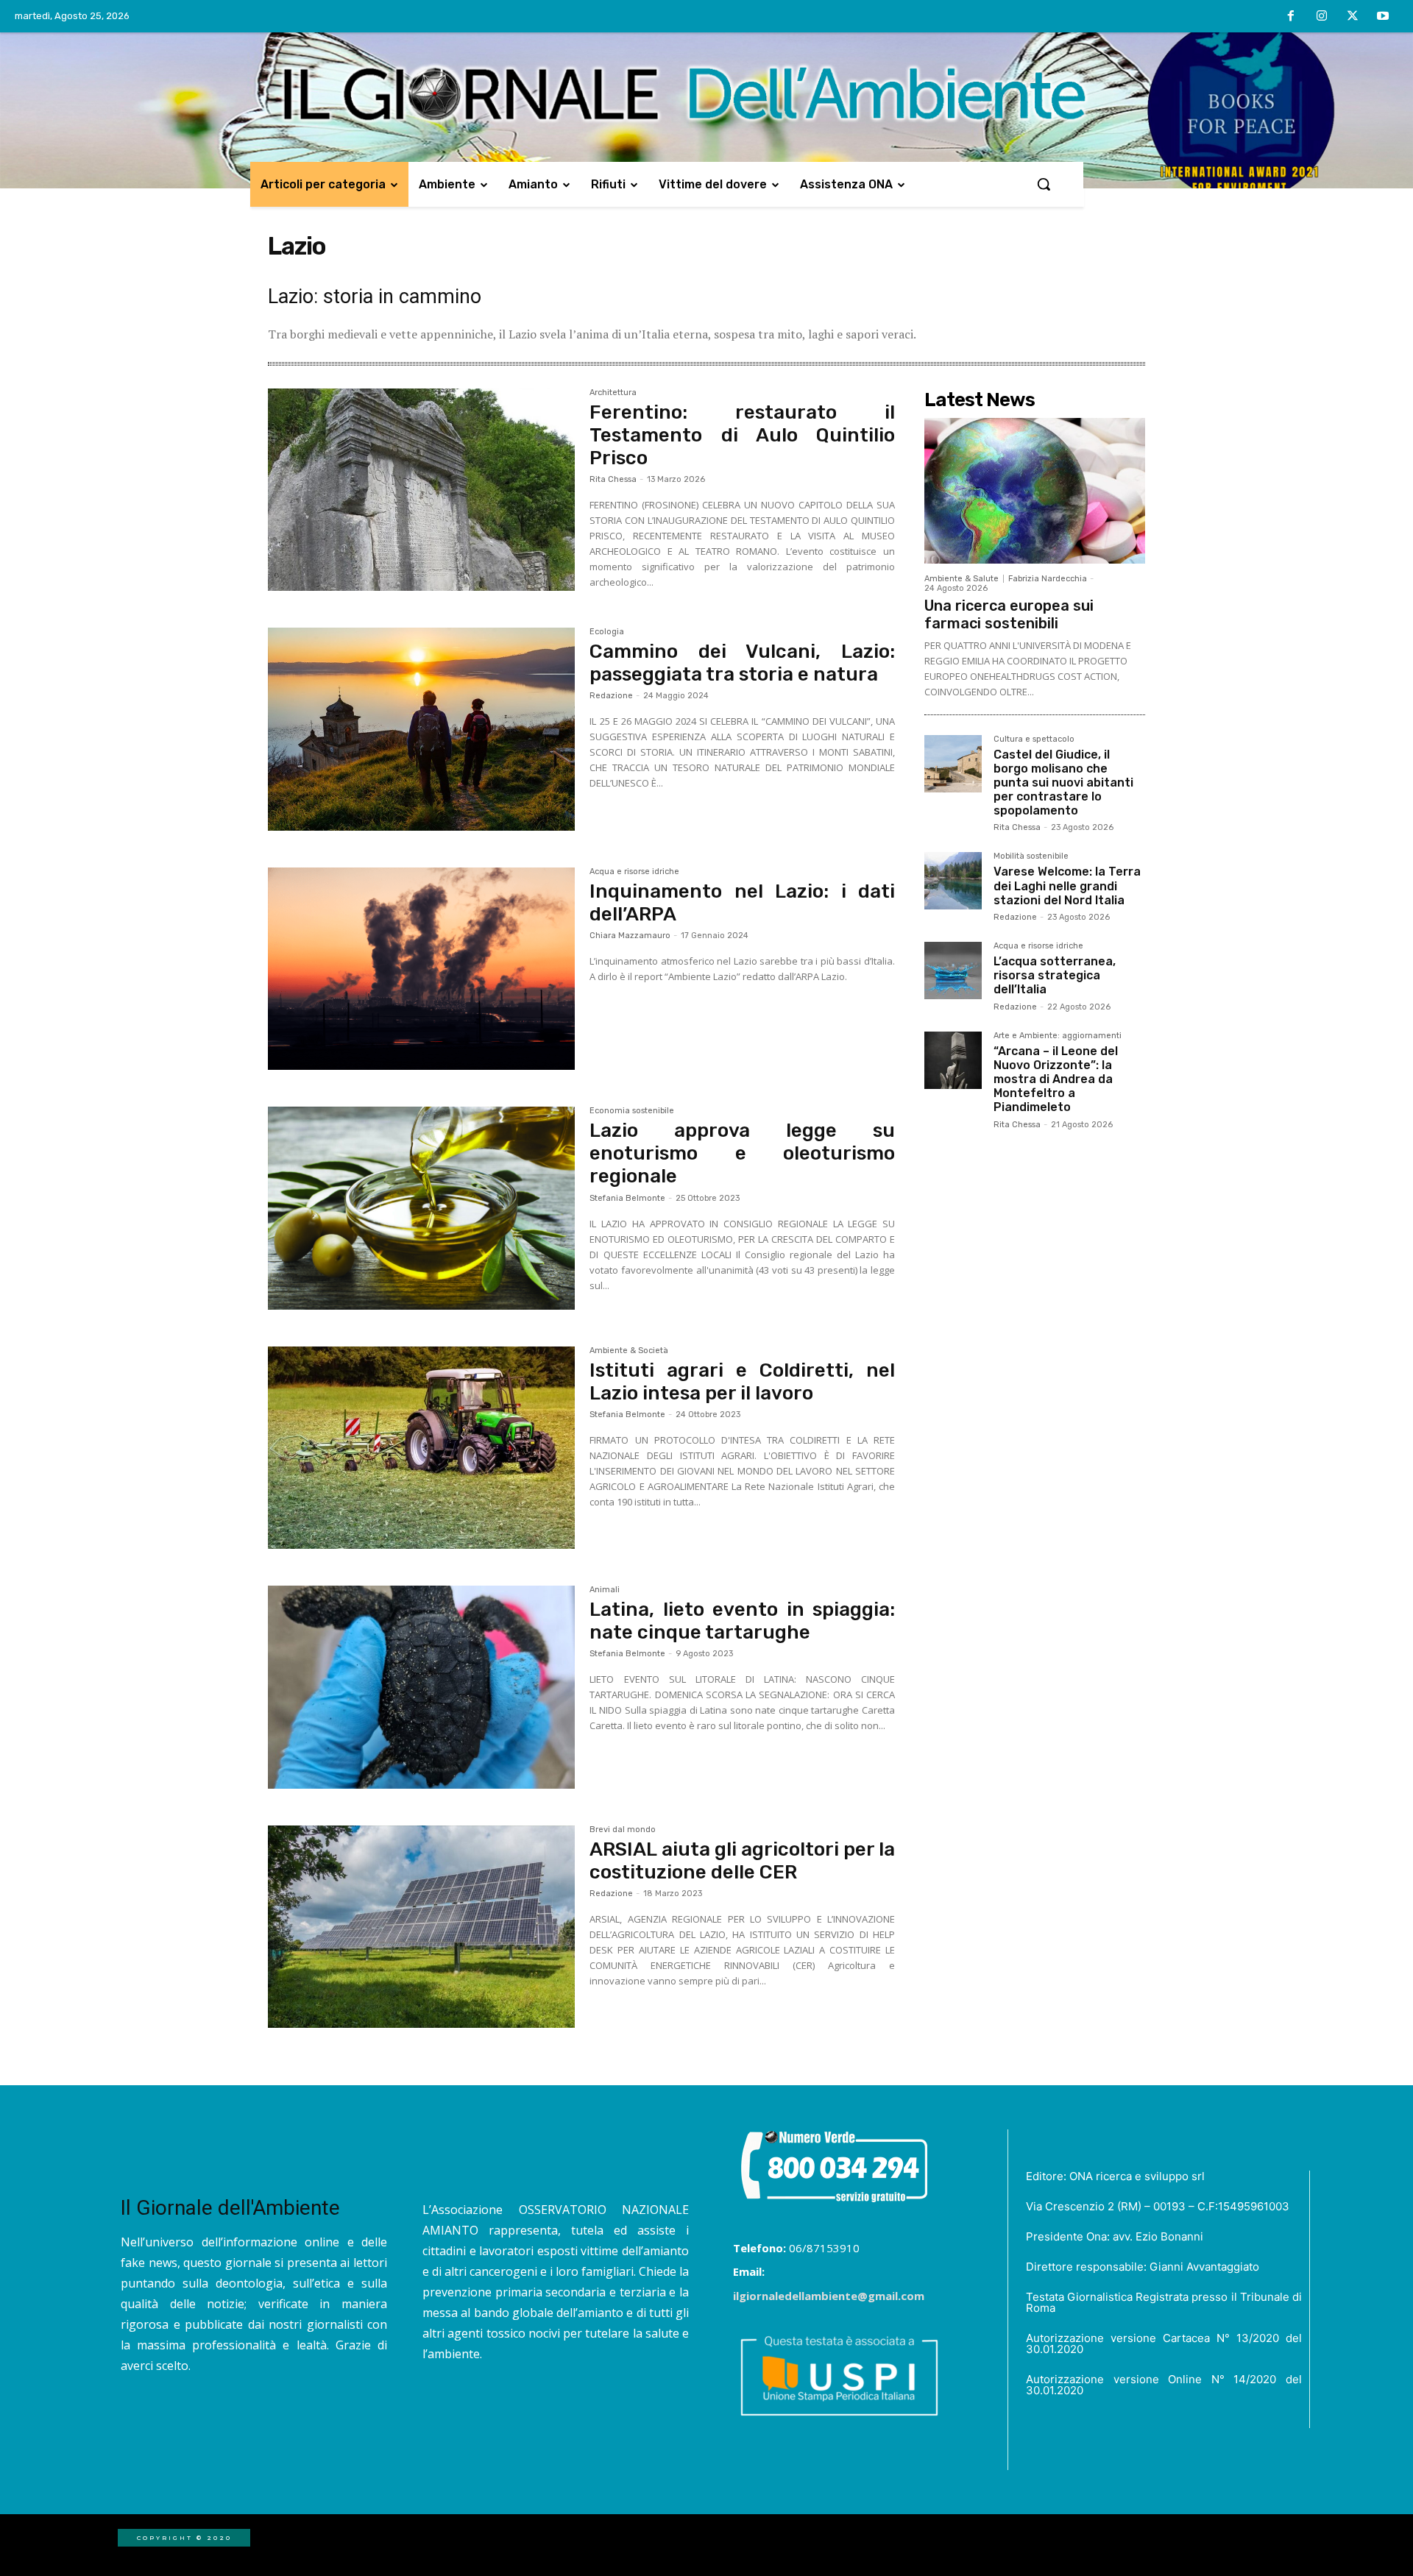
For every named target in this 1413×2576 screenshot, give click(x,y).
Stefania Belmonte (627, 1198)
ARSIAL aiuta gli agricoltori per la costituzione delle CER (742, 1861)
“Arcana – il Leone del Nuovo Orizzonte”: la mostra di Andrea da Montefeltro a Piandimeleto (1056, 1079)
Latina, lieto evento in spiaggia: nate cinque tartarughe (742, 1621)
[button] (1044, 184)
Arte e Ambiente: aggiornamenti (1058, 1036)
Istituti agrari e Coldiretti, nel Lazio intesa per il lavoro (742, 1382)
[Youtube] (1383, 17)
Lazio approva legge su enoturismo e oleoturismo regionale (742, 1153)
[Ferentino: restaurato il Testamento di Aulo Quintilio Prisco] (421, 490)
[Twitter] (1353, 17)
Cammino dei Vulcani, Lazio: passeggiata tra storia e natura (742, 663)
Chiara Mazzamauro (630, 936)
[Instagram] (1322, 17)
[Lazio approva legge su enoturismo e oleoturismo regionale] (421, 1208)
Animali (605, 1590)
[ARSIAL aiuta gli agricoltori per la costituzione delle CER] (421, 1927)
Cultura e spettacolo (1034, 739)
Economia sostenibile (632, 1111)
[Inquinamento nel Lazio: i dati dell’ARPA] (421, 969)
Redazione (611, 696)
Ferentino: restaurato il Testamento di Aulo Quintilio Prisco (742, 435)
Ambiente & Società (629, 1351)
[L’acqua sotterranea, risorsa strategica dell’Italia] (953, 971)
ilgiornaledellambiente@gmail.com (829, 2296)
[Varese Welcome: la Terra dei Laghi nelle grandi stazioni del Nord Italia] (953, 881)
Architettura (613, 393)
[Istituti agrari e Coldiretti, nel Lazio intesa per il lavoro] (421, 1448)
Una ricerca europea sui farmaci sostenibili (1009, 614)
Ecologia (607, 632)
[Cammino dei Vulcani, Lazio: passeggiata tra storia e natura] (421, 729)
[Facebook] (1292, 17)
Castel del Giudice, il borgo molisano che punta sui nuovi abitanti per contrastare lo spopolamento (1063, 783)
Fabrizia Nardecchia (1048, 579)
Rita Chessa (613, 479)
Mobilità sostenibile (1031, 856)
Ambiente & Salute (962, 579)
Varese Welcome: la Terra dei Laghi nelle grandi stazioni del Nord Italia (1067, 886)
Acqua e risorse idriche (634, 872)
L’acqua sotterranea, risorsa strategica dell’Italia (1055, 975)
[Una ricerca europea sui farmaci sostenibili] (1035, 491)
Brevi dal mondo (623, 1830)
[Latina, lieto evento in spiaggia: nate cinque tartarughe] (421, 1687)
